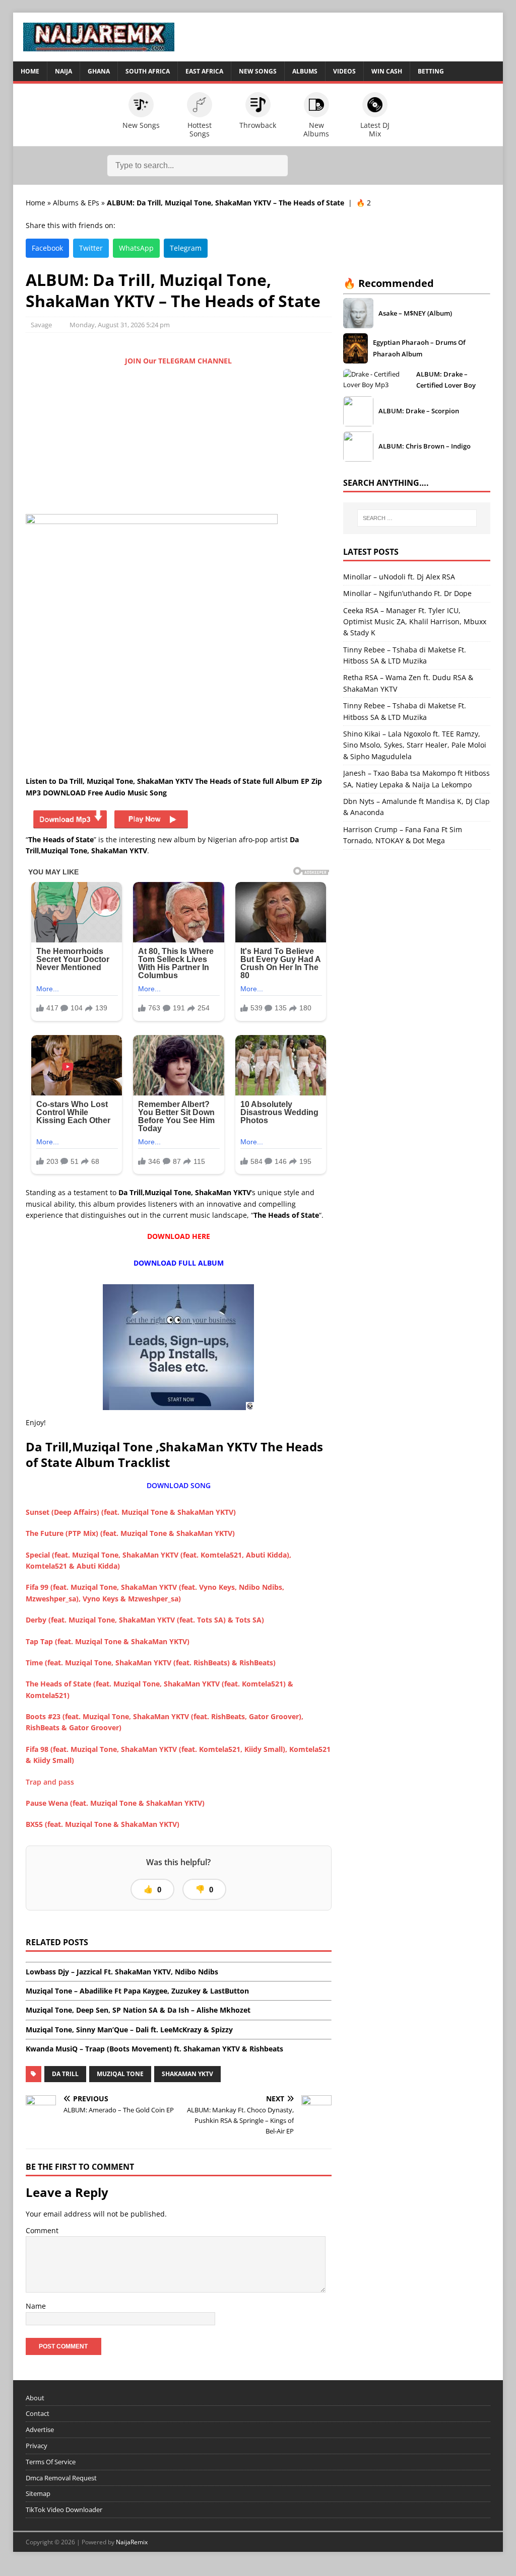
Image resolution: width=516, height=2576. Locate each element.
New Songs (258, 71)
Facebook (47, 248)
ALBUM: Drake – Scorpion (419, 411)
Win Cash (387, 71)
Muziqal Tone (120, 2074)
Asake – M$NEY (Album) (415, 313)
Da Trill (65, 2074)
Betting (431, 71)
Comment (42, 2230)
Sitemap (38, 2493)
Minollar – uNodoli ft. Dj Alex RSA (399, 577)
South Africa (148, 71)
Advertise (40, 2430)
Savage (41, 325)
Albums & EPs (76, 203)
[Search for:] (417, 518)
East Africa (204, 71)
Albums (305, 71)
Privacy (37, 2446)
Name (36, 2306)
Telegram (186, 248)
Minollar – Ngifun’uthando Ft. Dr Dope (407, 593)
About (35, 2398)
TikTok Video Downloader (64, 2510)
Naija (63, 71)
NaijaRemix (132, 2542)
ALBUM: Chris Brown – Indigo (425, 446)
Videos (344, 71)
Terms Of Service (51, 2462)
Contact (38, 2413)
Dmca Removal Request (61, 2478)
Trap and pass (51, 1782)
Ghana (99, 71)
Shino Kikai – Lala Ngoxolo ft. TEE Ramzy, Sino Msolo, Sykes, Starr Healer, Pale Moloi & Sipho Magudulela (415, 745)
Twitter (91, 248)
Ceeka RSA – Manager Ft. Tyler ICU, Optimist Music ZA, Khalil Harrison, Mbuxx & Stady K (415, 622)
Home (30, 71)
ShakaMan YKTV (187, 2074)
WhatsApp (136, 248)
